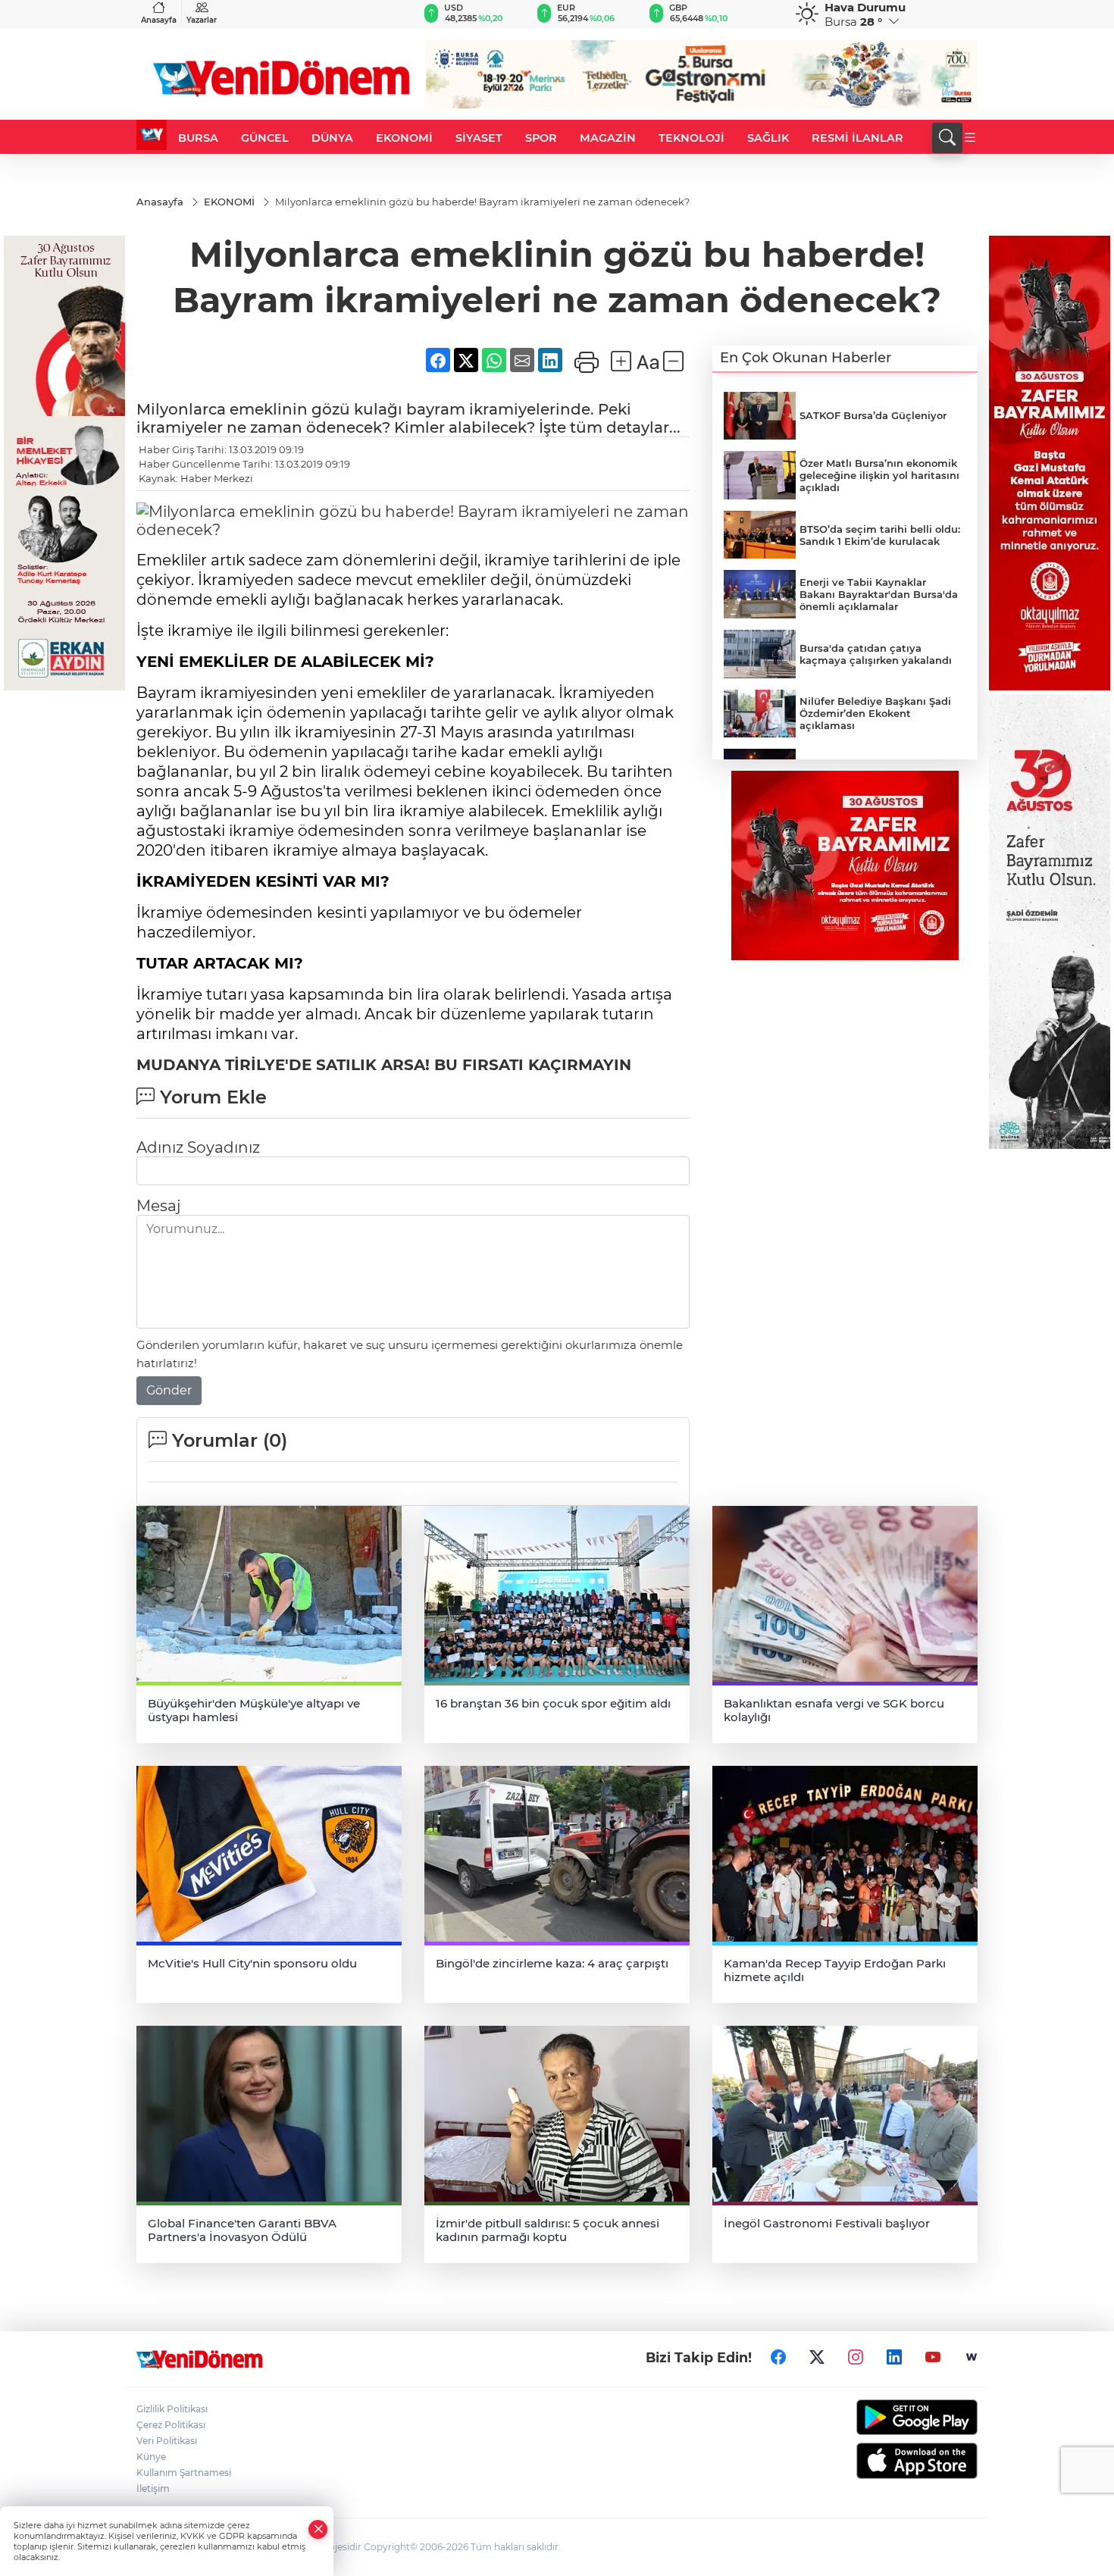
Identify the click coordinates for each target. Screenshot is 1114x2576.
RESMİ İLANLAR (857, 138)
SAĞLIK (768, 138)
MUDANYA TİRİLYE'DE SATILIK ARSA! (283, 1065)
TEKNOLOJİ (692, 138)
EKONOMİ (404, 138)
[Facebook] (778, 2358)
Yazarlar (202, 20)
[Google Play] (881, 2417)
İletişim (153, 2488)
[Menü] (970, 138)
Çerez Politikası (171, 2425)
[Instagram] (856, 2358)
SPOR (541, 138)
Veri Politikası (167, 2441)
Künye (151, 2457)
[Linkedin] (894, 2358)
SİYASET (479, 138)
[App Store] (881, 2461)
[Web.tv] (972, 2358)
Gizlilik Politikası (172, 2409)
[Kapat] (318, 2529)
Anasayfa (159, 20)
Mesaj (158, 1206)
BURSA (198, 138)
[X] (817, 2358)
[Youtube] (933, 2358)
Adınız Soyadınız (198, 1147)
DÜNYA (332, 138)
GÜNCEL (265, 138)
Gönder (169, 1390)
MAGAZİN (608, 138)
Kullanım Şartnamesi (184, 2473)
